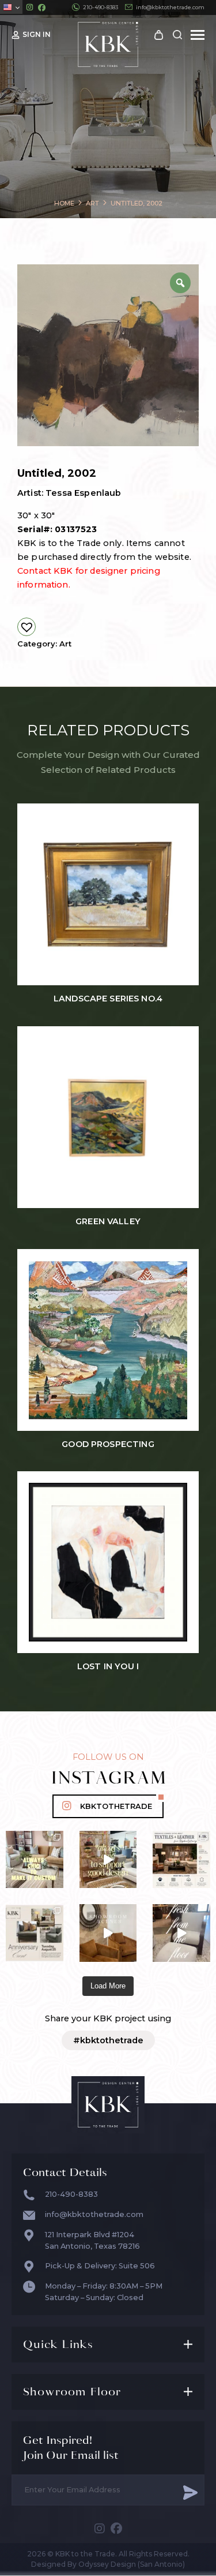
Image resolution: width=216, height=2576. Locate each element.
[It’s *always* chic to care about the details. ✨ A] (108, 1860)
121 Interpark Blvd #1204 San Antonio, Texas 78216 (92, 2240)
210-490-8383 (101, 7)
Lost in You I (108, 1667)
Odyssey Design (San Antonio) (132, 2564)
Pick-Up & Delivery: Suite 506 (100, 2266)
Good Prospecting (108, 1444)
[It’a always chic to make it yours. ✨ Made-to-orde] (35, 1860)
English (11, 7)
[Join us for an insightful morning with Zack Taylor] (181, 1860)
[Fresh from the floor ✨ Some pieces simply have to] (181, 1933)
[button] (26, 627)
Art (65, 644)
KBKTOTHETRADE (116, 1806)
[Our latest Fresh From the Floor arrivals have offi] (108, 1933)
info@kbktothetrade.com (170, 7)
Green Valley (108, 1222)
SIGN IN (37, 34)
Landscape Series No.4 (108, 999)
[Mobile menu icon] (198, 35)
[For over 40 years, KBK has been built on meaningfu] (35, 1933)
